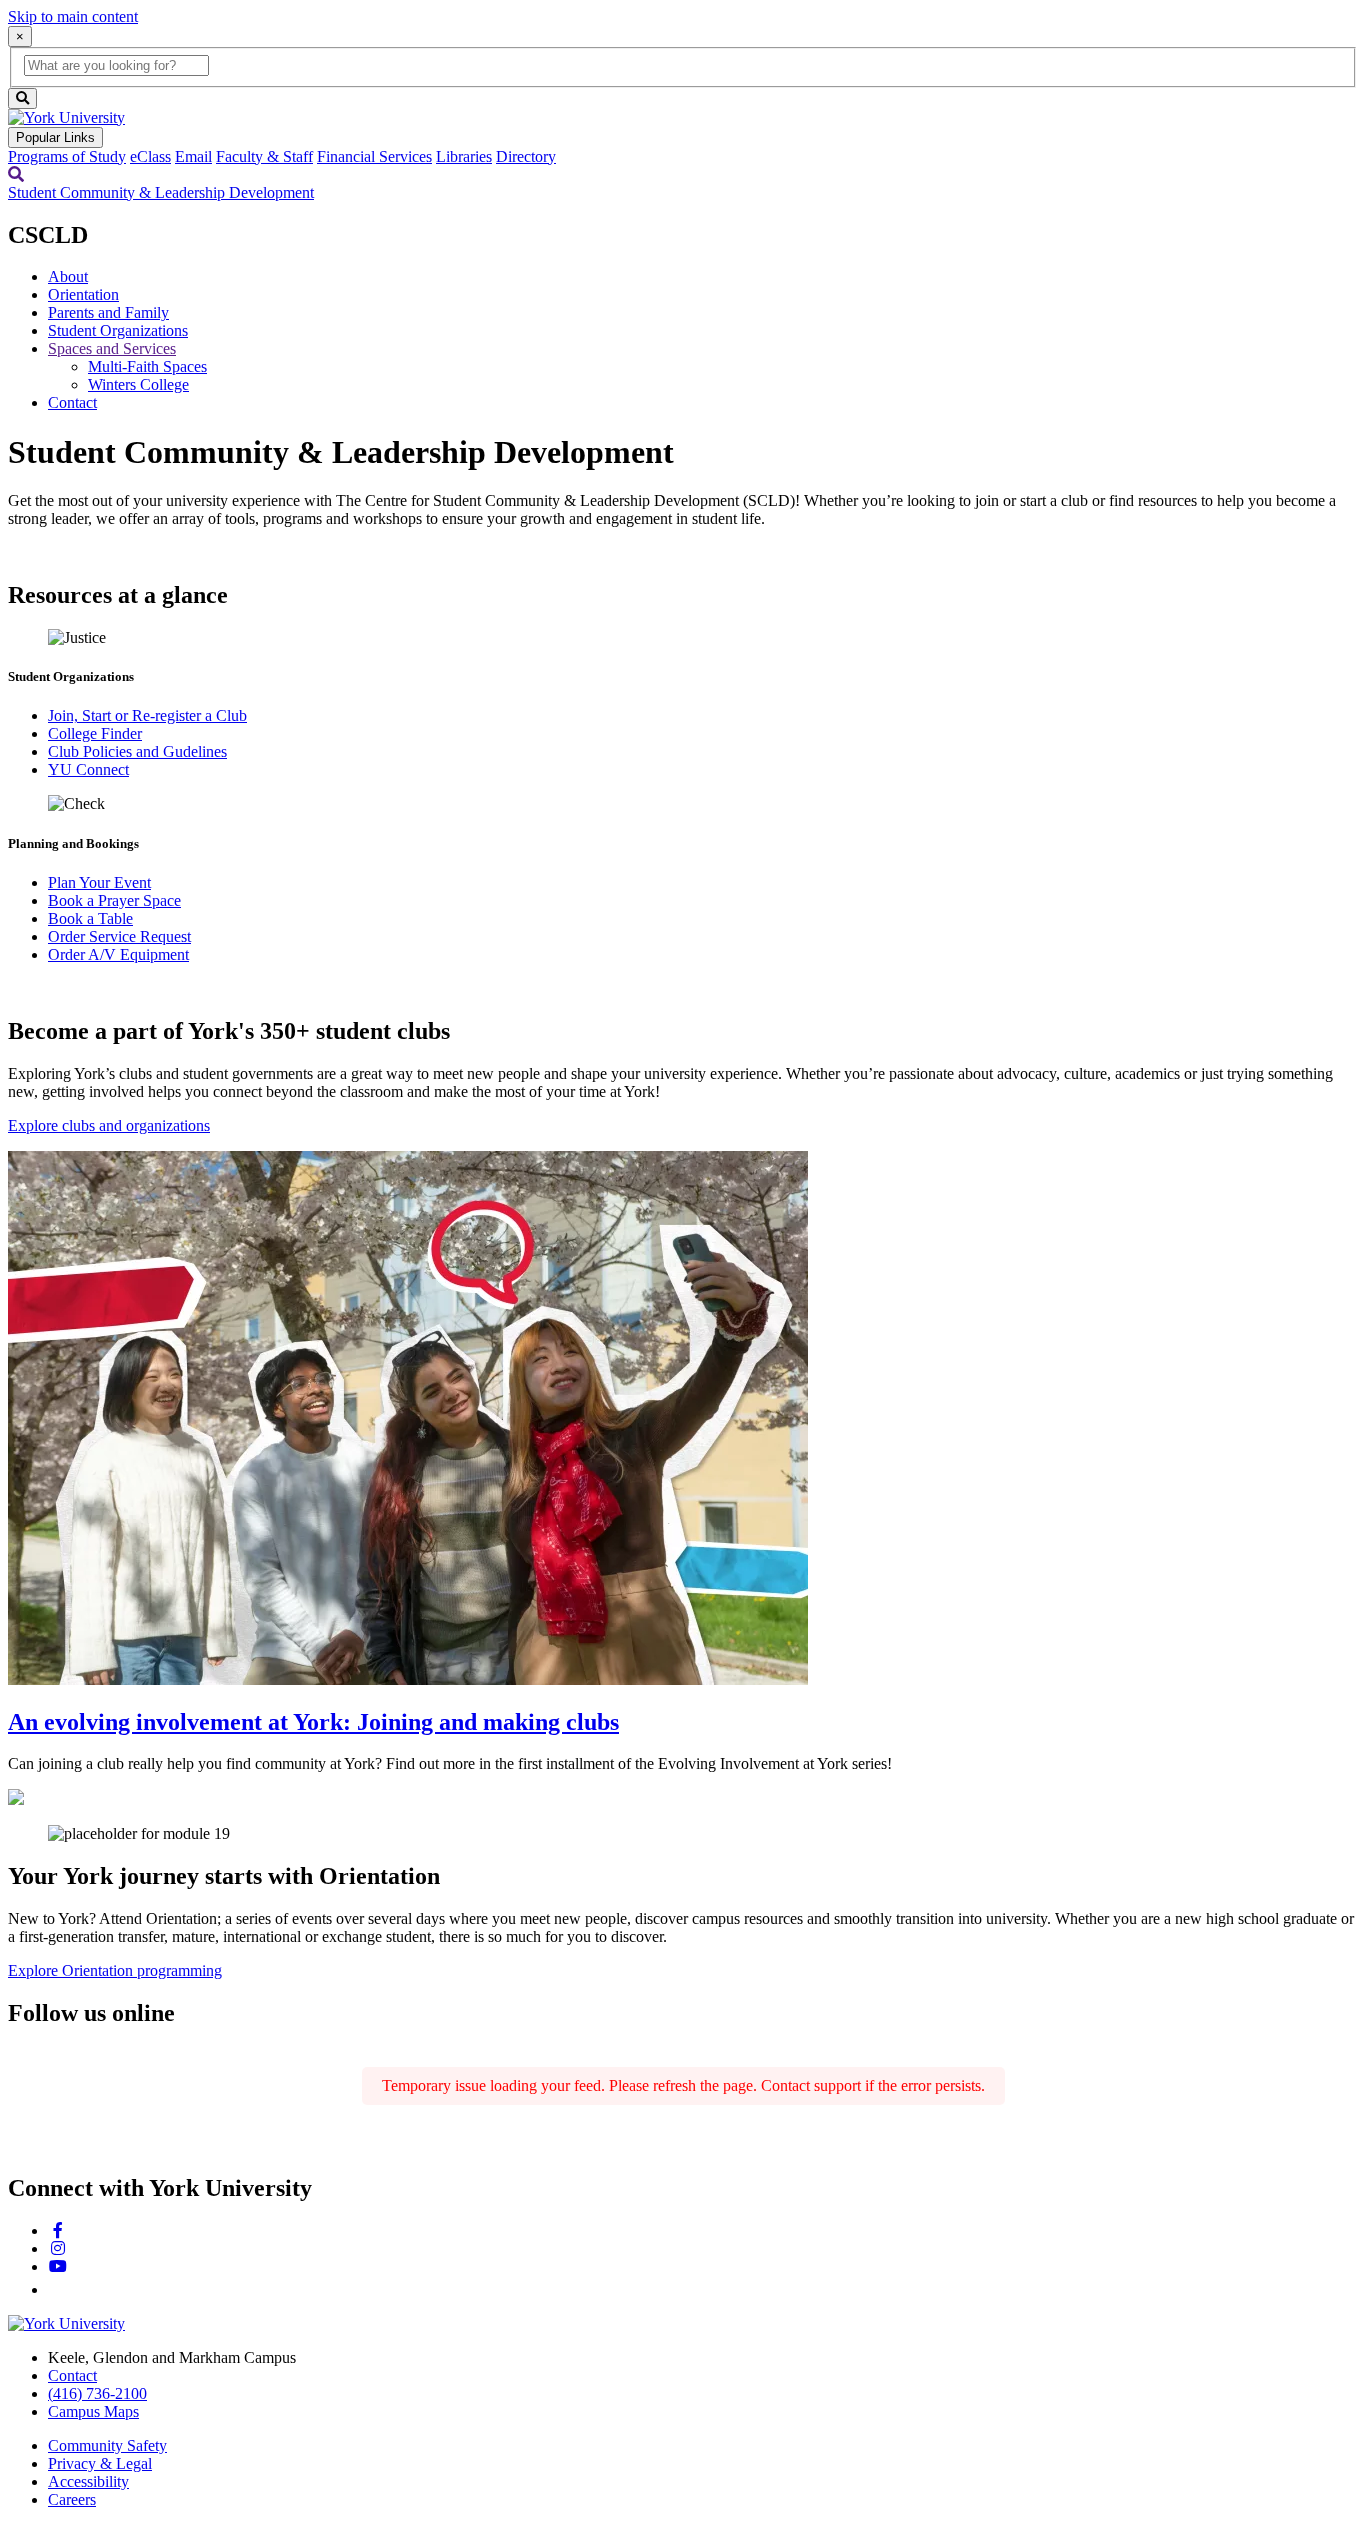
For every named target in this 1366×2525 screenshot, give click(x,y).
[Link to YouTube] (58, 2266)
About (68, 276)
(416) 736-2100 (97, 2393)
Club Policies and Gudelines (137, 751)
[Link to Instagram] (58, 2248)
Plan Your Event (99, 882)
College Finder (95, 733)
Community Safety (107, 2445)
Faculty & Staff (264, 156)
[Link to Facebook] (58, 2230)
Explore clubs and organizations (109, 1125)
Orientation (83, 294)
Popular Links (55, 137)
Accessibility (88, 2481)
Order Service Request (119, 936)
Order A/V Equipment (118, 954)
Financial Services (374, 156)
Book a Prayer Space (114, 900)
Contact (72, 402)
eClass (150, 156)
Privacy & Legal (100, 2463)
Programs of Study (67, 156)
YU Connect (88, 769)
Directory (526, 156)
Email (193, 156)
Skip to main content (73, 16)
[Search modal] (16, 174)
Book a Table (90, 918)
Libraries (464, 156)
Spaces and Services (112, 348)
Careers (72, 2499)
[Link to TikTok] (56, 2289)
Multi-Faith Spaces (147, 366)
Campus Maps (93, 2411)
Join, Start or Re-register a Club (147, 715)
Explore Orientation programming (115, 1970)
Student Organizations (118, 330)
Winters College (138, 384)
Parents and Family (108, 312)
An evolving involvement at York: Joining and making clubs (313, 1722)
